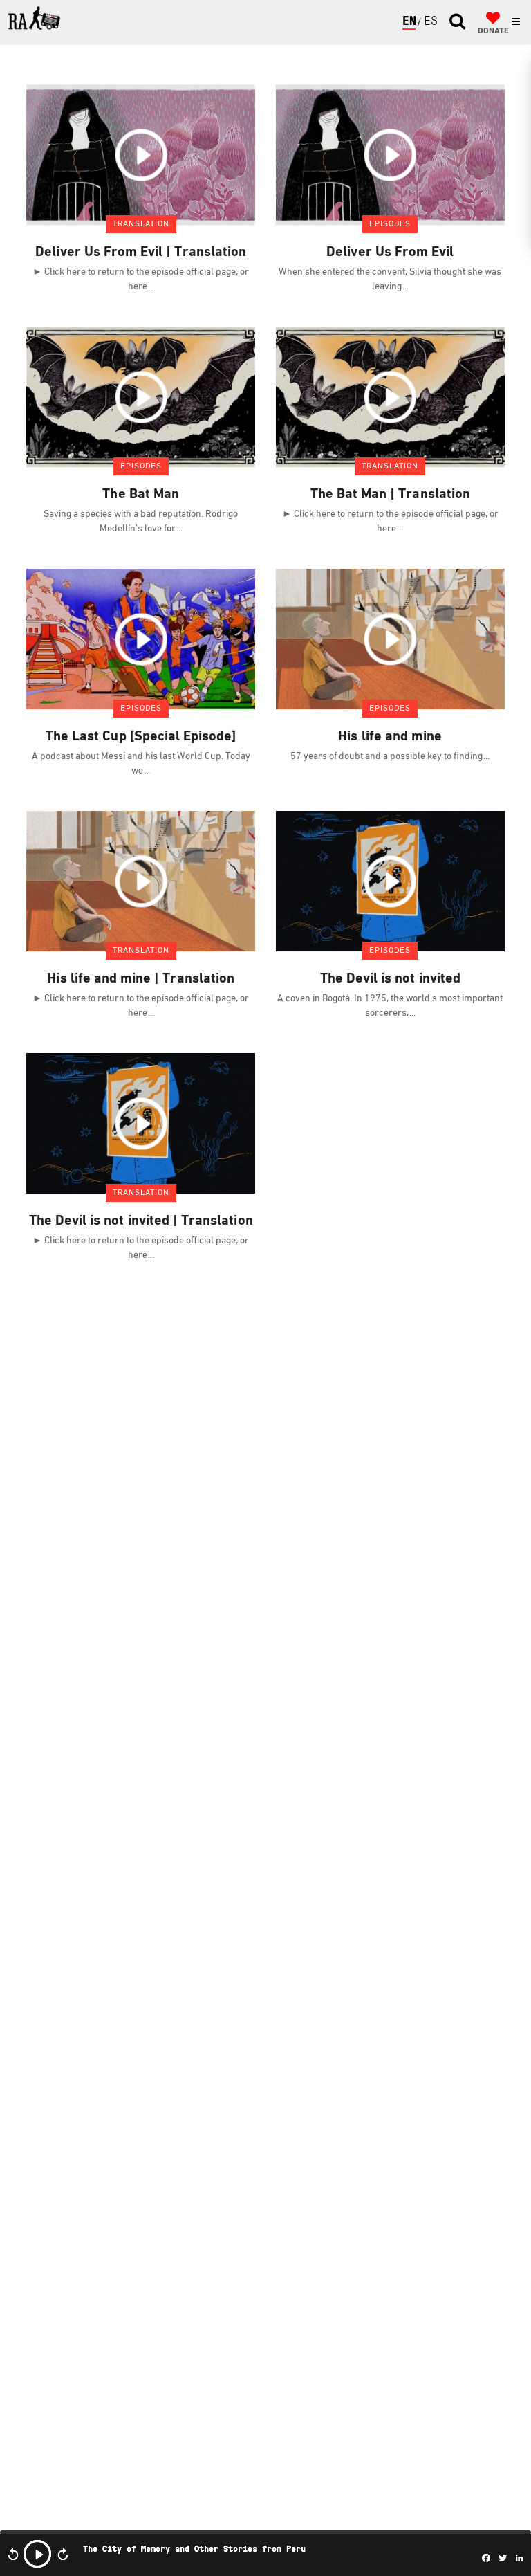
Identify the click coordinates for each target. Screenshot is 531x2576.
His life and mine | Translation (141, 979)
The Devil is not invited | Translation (141, 1221)
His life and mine (390, 737)
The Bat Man (141, 495)
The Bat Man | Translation (390, 495)
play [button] (37, 2554)
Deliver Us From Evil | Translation (141, 253)
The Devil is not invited (390, 979)
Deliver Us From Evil (390, 253)
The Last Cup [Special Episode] (141, 737)
